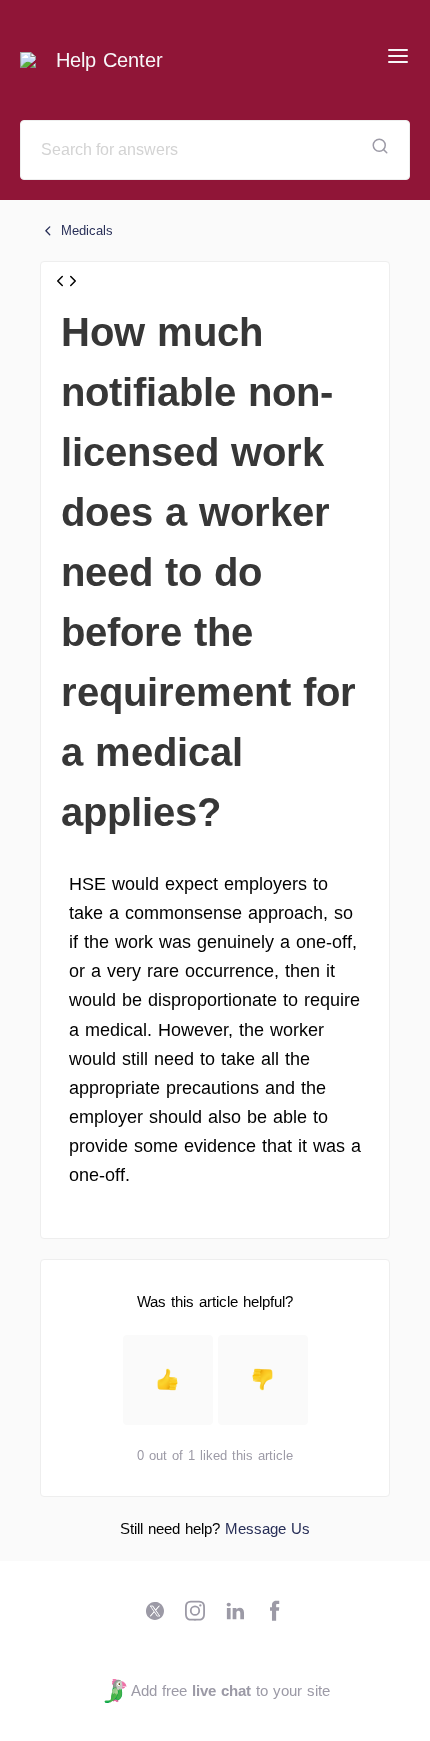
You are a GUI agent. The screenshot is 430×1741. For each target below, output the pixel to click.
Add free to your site (230, 1690)
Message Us (267, 1528)
